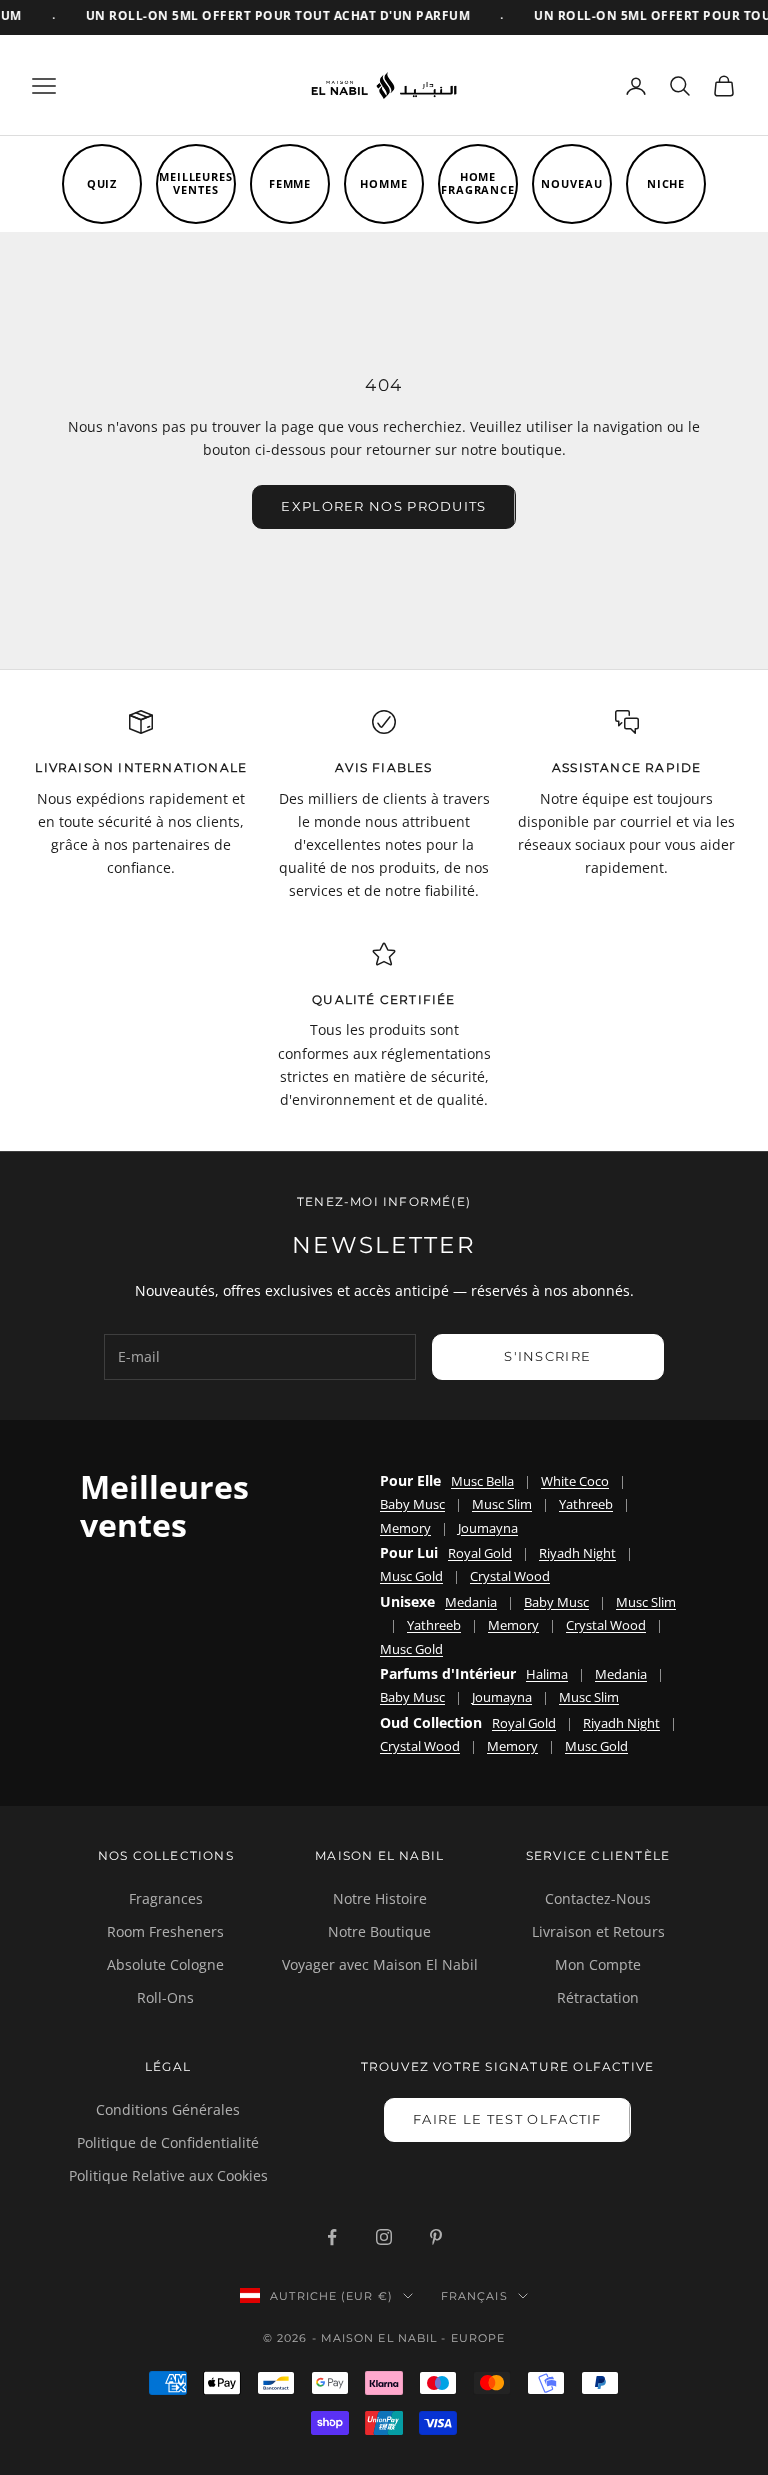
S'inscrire (547, 1356)
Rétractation (598, 1997)
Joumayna (488, 1528)
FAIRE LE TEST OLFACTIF (507, 2119)
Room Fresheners (165, 1931)
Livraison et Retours (598, 1931)
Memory (405, 1528)
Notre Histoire (380, 1898)
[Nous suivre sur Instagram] (384, 2237)
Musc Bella (482, 1481)
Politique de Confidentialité (168, 2142)
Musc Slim (502, 1504)
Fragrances (166, 1898)
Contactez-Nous (598, 1898)
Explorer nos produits (383, 506)
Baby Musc (412, 1504)
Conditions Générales (168, 2109)
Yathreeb (586, 1504)
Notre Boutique (379, 1931)
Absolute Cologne (165, 1964)
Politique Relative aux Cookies (168, 2175)
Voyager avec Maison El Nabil (380, 1964)
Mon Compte (598, 1964)
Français (474, 2296)
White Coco (575, 1481)
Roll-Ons (165, 1997)
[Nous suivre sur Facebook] (332, 2237)
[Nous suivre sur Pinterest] (436, 2237)
